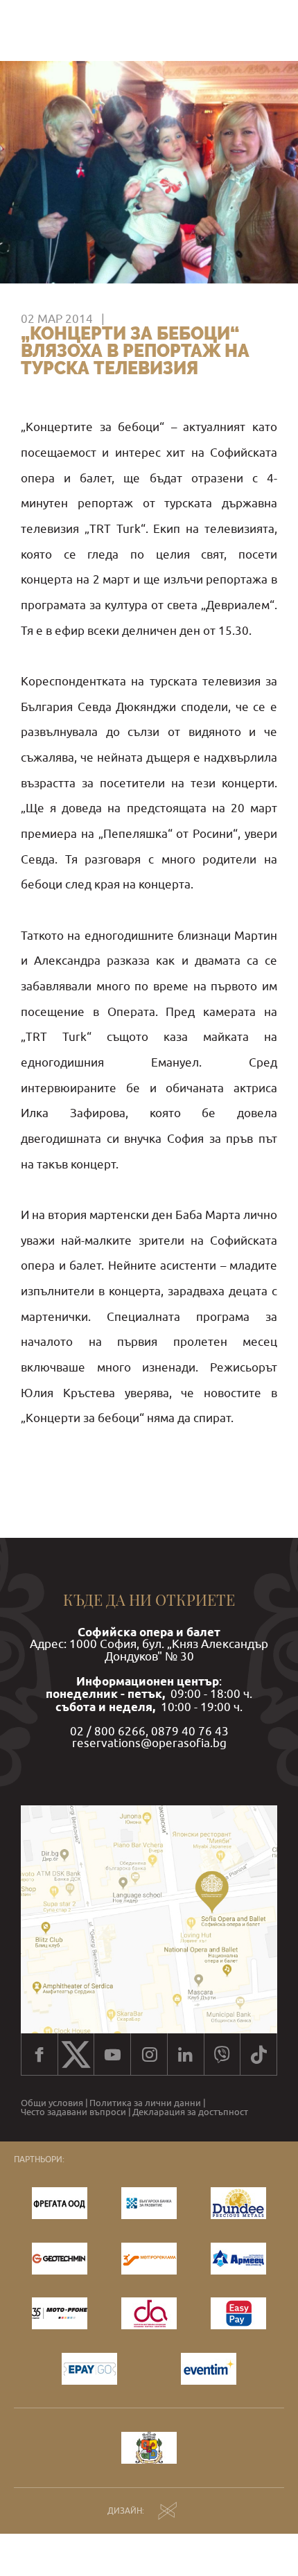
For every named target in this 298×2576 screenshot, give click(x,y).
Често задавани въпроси (73, 2112)
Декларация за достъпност (190, 2112)
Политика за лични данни (145, 2103)
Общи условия (52, 2103)
